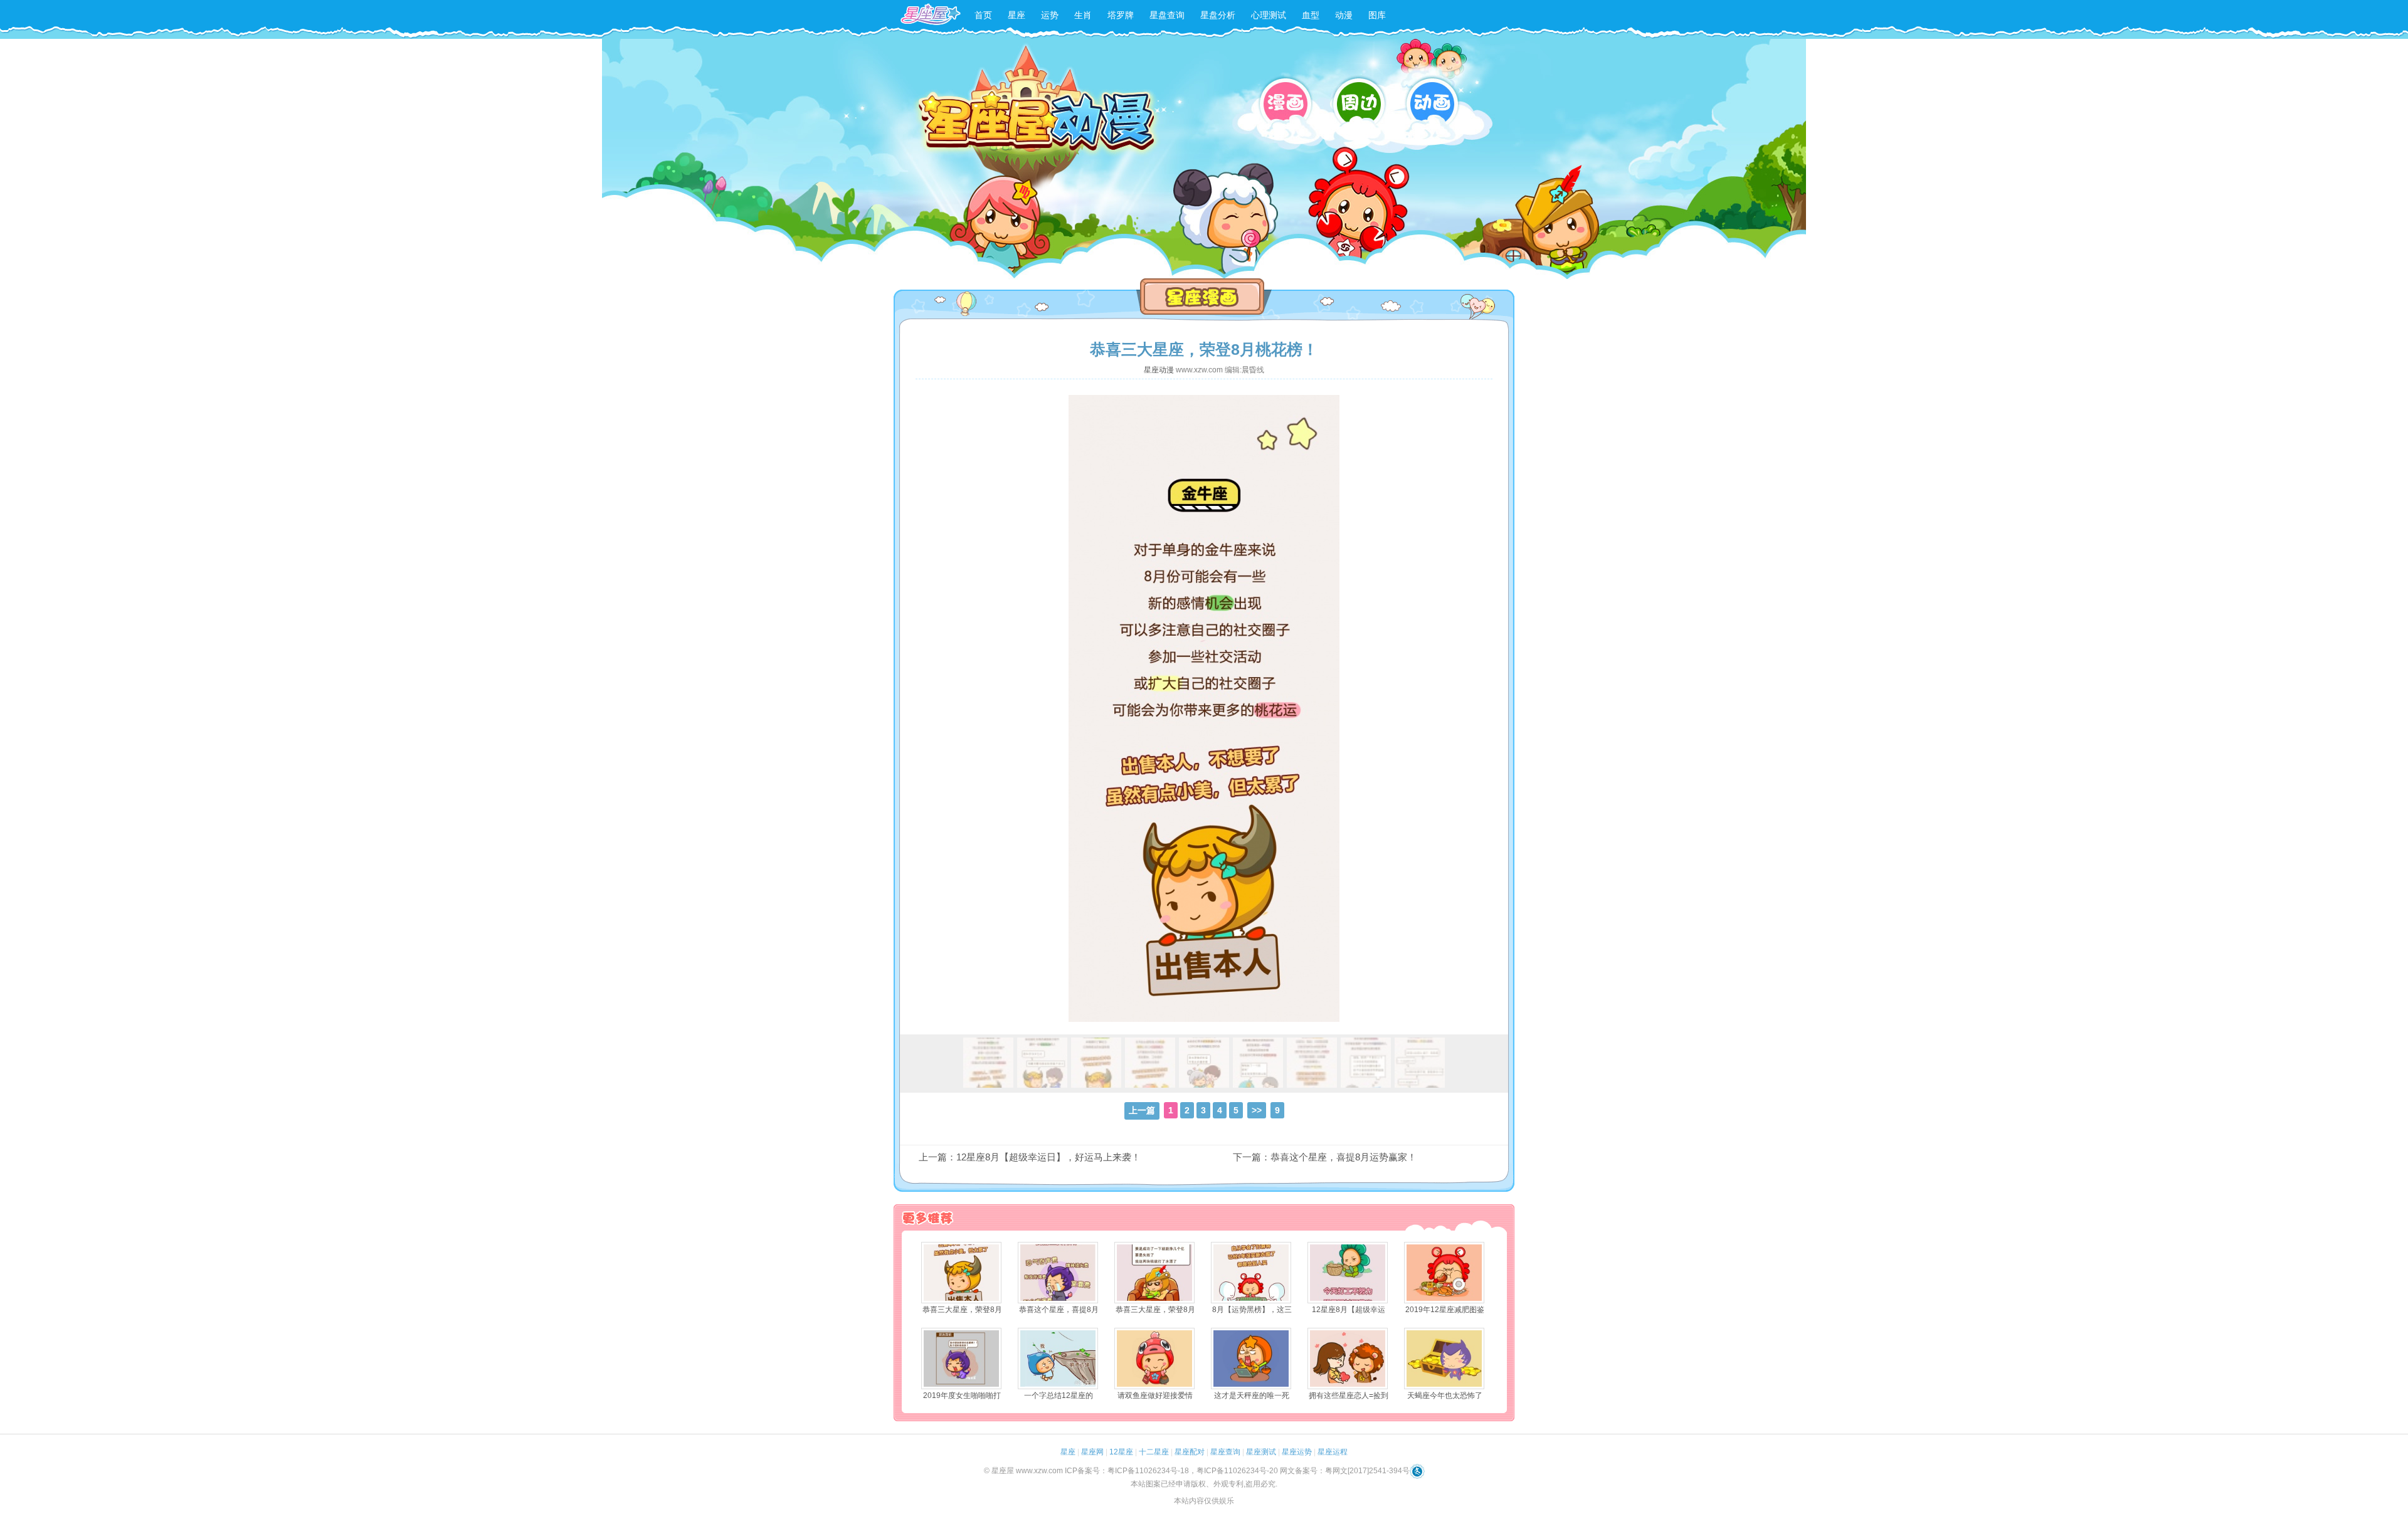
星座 (1017, 15)
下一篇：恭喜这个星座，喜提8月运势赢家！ (1325, 1157)
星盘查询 (1167, 15)
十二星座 (1154, 1452)
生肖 (1083, 15)
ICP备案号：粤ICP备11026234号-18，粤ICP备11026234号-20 (1171, 1471)
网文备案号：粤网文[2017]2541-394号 (1345, 1471)
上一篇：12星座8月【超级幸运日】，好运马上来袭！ (1030, 1157)
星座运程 (1333, 1452)
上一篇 (1142, 1110)
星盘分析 (1218, 15)
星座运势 (1297, 1452)
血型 (1311, 15)
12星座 (1121, 1452)
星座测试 (1261, 1452)
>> (1257, 1110)
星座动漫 (1159, 370)
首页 (983, 15)
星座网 (1092, 1452)
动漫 (1344, 15)
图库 (1377, 15)
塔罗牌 (1121, 15)
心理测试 (1269, 15)
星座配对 (1190, 1452)
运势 (1050, 15)
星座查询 (1225, 1452)
